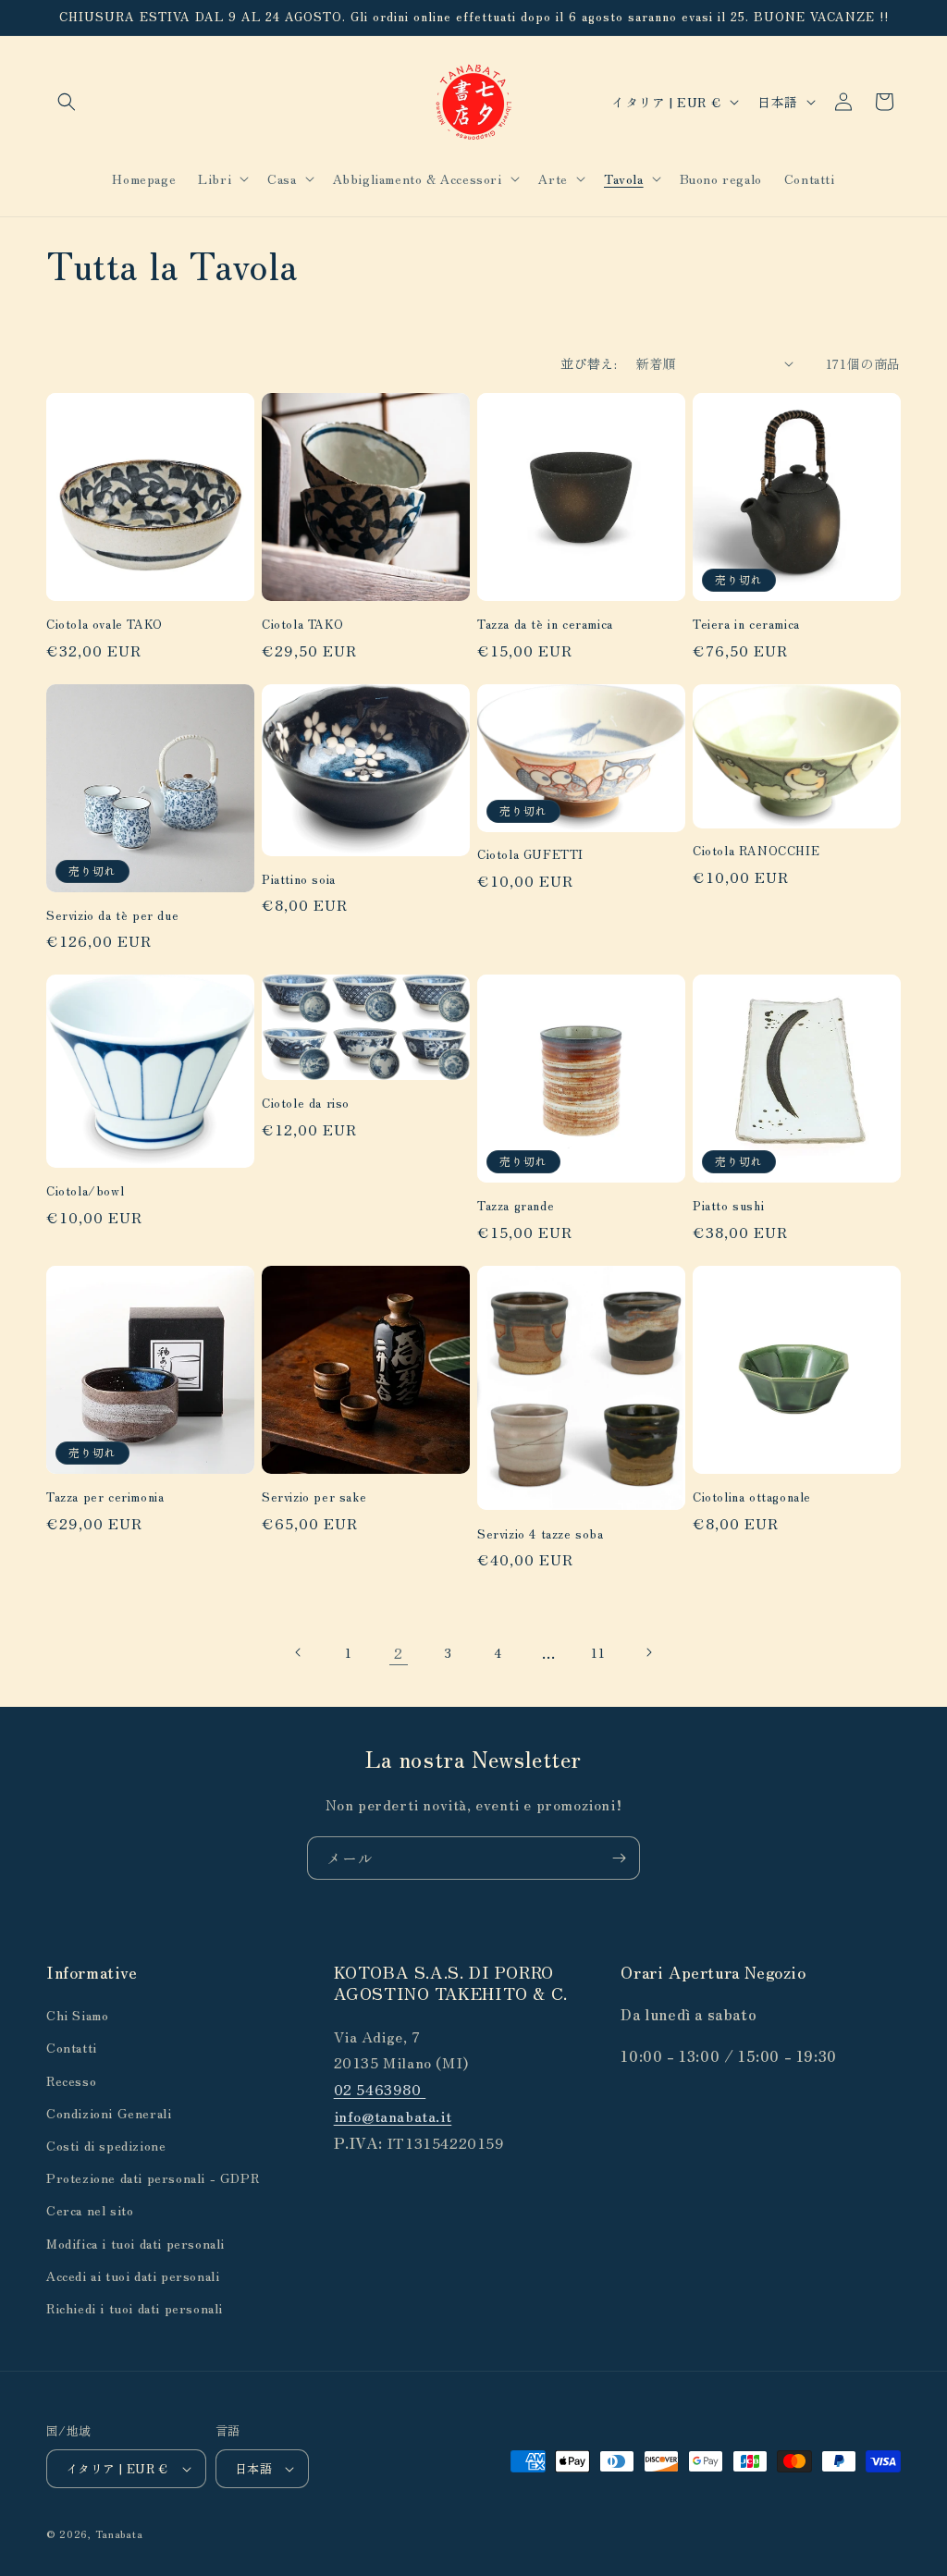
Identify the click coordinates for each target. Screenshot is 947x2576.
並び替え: (589, 363)
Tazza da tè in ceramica (545, 625)
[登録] (619, 1858)
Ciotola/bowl (85, 1191)
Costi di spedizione (106, 2145)
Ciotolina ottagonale (752, 1497)
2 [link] (399, 1652)
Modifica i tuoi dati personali (135, 2243)
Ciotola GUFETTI (530, 855)
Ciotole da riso (306, 1104)
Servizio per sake (314, 1497)
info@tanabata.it (393, 2116)
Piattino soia (299, 880)
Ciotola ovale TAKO (105, 625)
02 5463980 (380, 2089)
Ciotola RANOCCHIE (756, 851)
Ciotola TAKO (302, 625)
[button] (67, 102)
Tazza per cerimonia (105, 1497)
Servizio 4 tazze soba (541, 1534)
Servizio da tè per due (112, 916)
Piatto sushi (728, 1206)
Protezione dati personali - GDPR (153, 2177)
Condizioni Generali (109, 2113)
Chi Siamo (77, 2015)
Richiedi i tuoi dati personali (135, 2308)
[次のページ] (648, 1652)
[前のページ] (299, 1652)
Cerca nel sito (90, 2210)
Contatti (72, 2047)
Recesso (71, 2080)
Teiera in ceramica (746, 625)
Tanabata (119, 2533)
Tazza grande (516, 1206)
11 (598, 1652)
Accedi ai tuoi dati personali (133, 2275)
